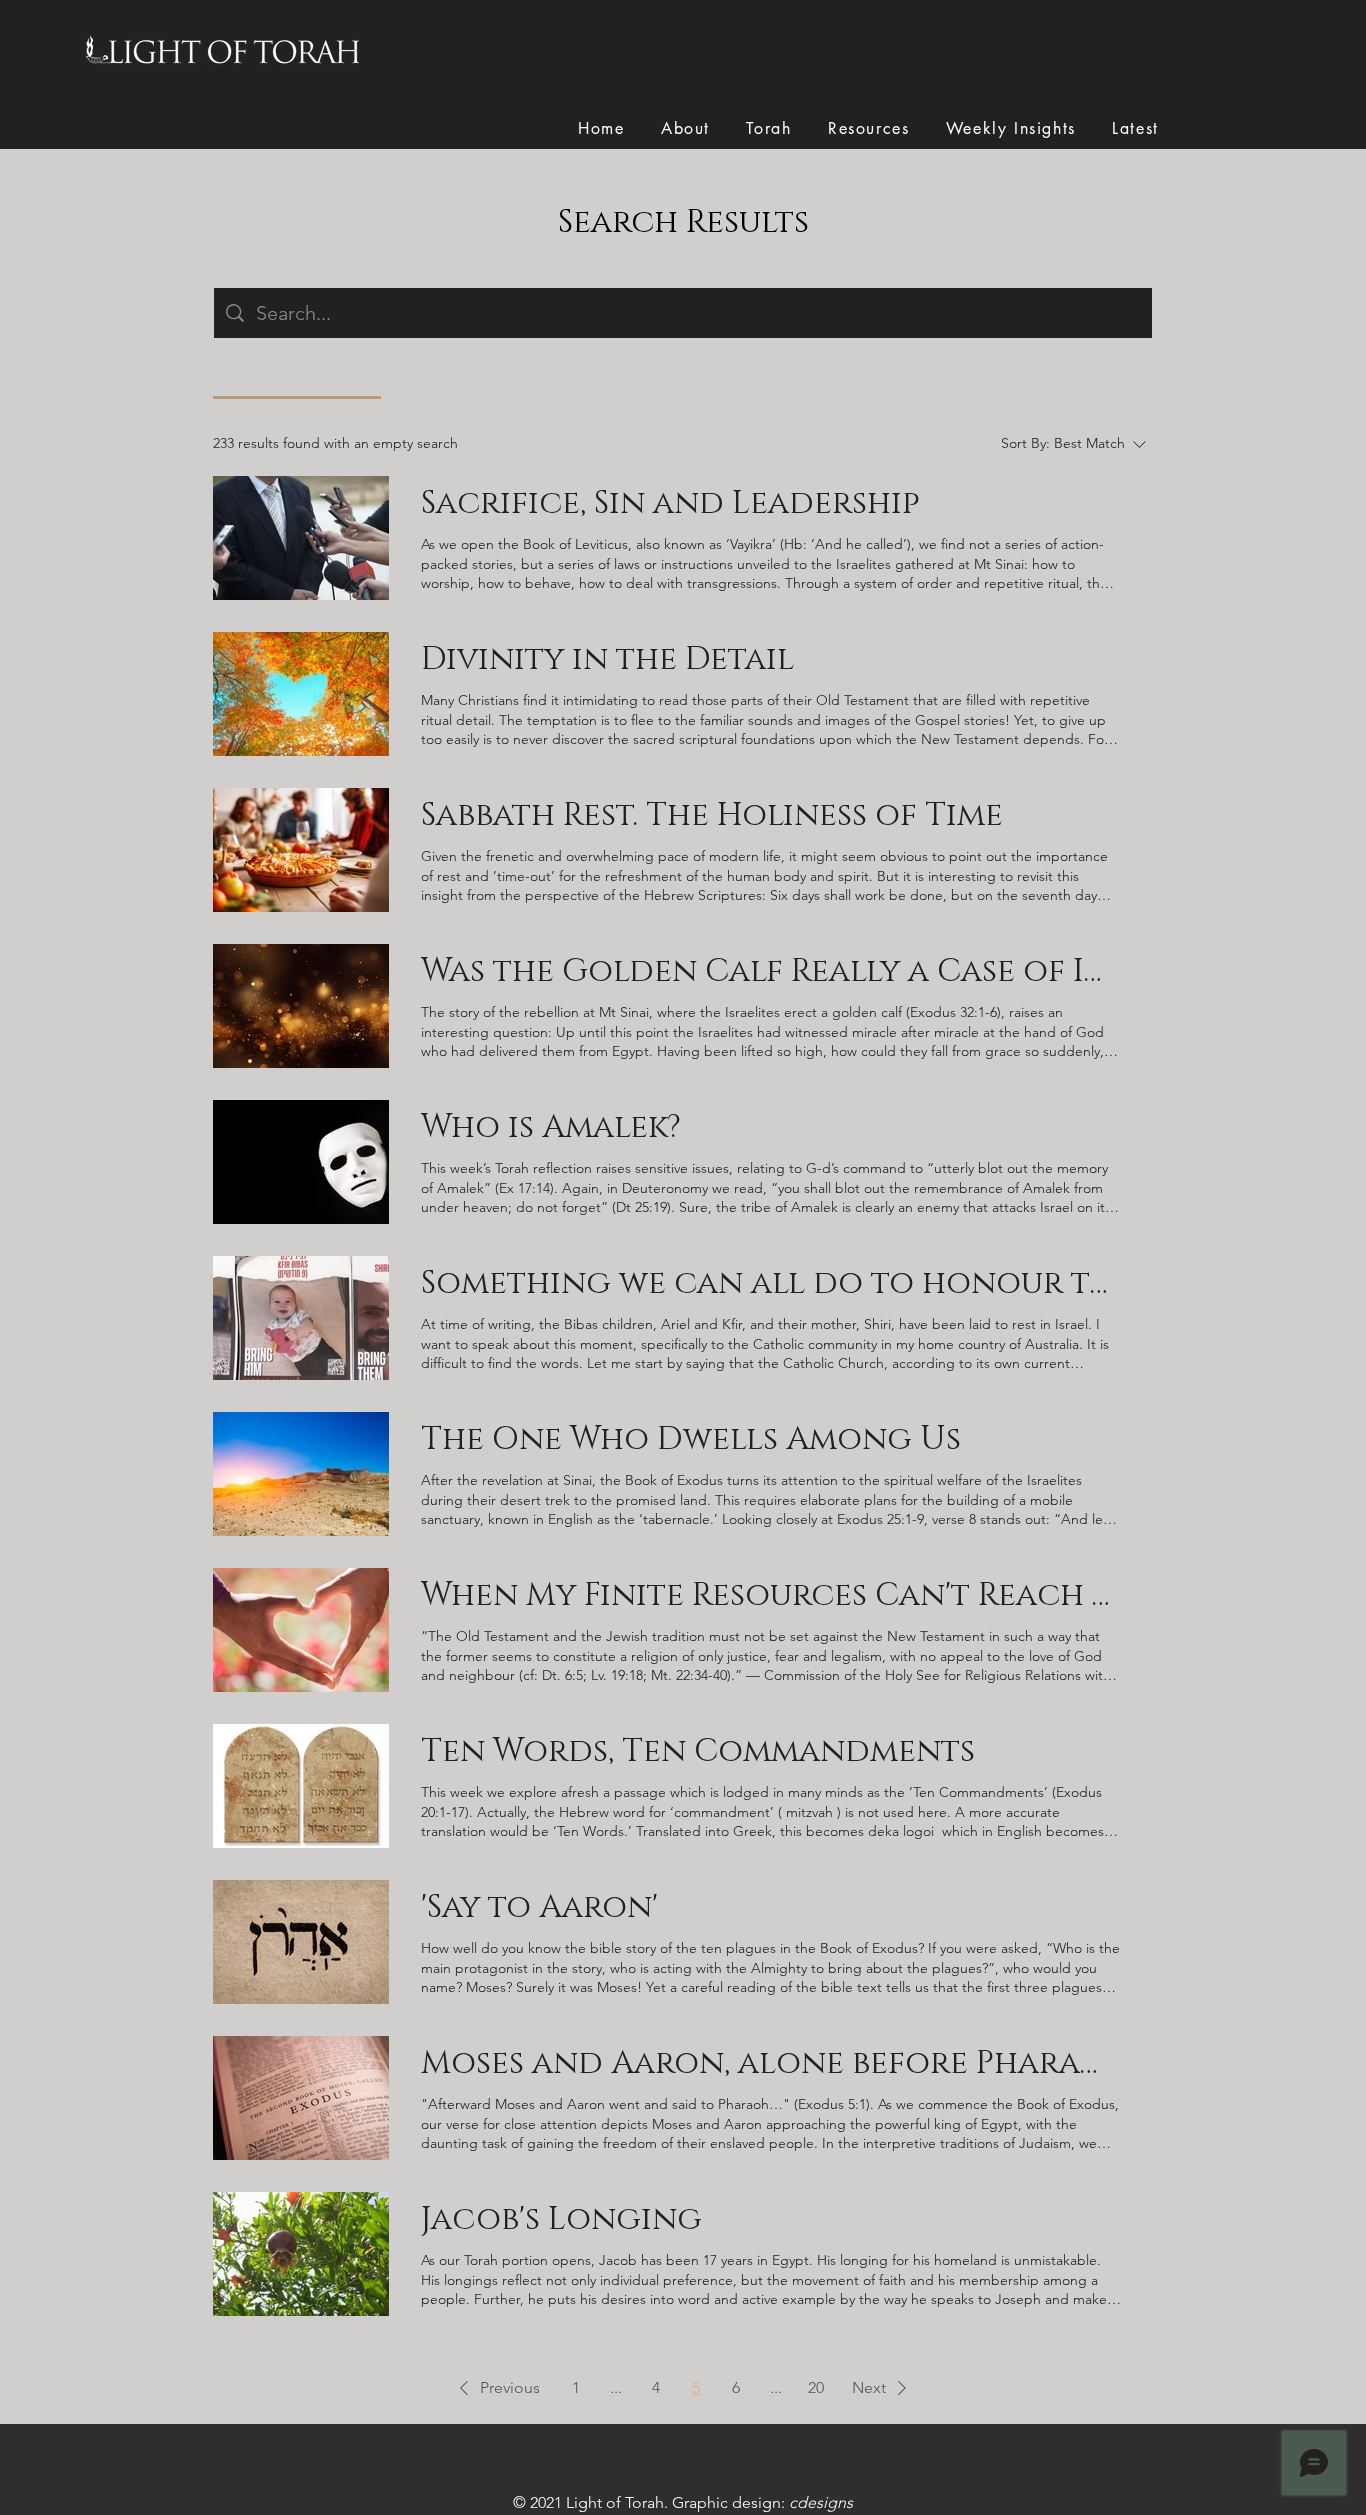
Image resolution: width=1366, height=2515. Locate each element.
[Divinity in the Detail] (301, 694)
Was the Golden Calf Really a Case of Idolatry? (771, 971)
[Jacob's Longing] (301, 2254)
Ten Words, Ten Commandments (698, 1751)
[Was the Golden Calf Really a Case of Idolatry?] (301, 1006)
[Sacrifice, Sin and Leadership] (301, 538)
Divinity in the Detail (607, 659)
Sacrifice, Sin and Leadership (670, 503)
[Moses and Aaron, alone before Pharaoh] (301, 2098)
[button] (496, 2388)
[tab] (297, 373)
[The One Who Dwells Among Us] (301, 1474)
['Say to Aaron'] (301, 1942)
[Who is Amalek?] (301, 1162)
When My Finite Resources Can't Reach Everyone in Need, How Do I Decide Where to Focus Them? (771, 1595)
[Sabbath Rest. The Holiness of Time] (301, 850)
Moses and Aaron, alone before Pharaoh (771, 2063)
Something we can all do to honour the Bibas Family (771, 1283)
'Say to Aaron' (539, 1907)
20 (816, 2387)
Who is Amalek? (551, 1127)
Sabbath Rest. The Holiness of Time (712, 815)
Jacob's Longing (561, 2219)
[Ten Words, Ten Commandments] (301, 1786)
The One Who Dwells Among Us (691, 1439)
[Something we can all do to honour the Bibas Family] (301, 1318)
